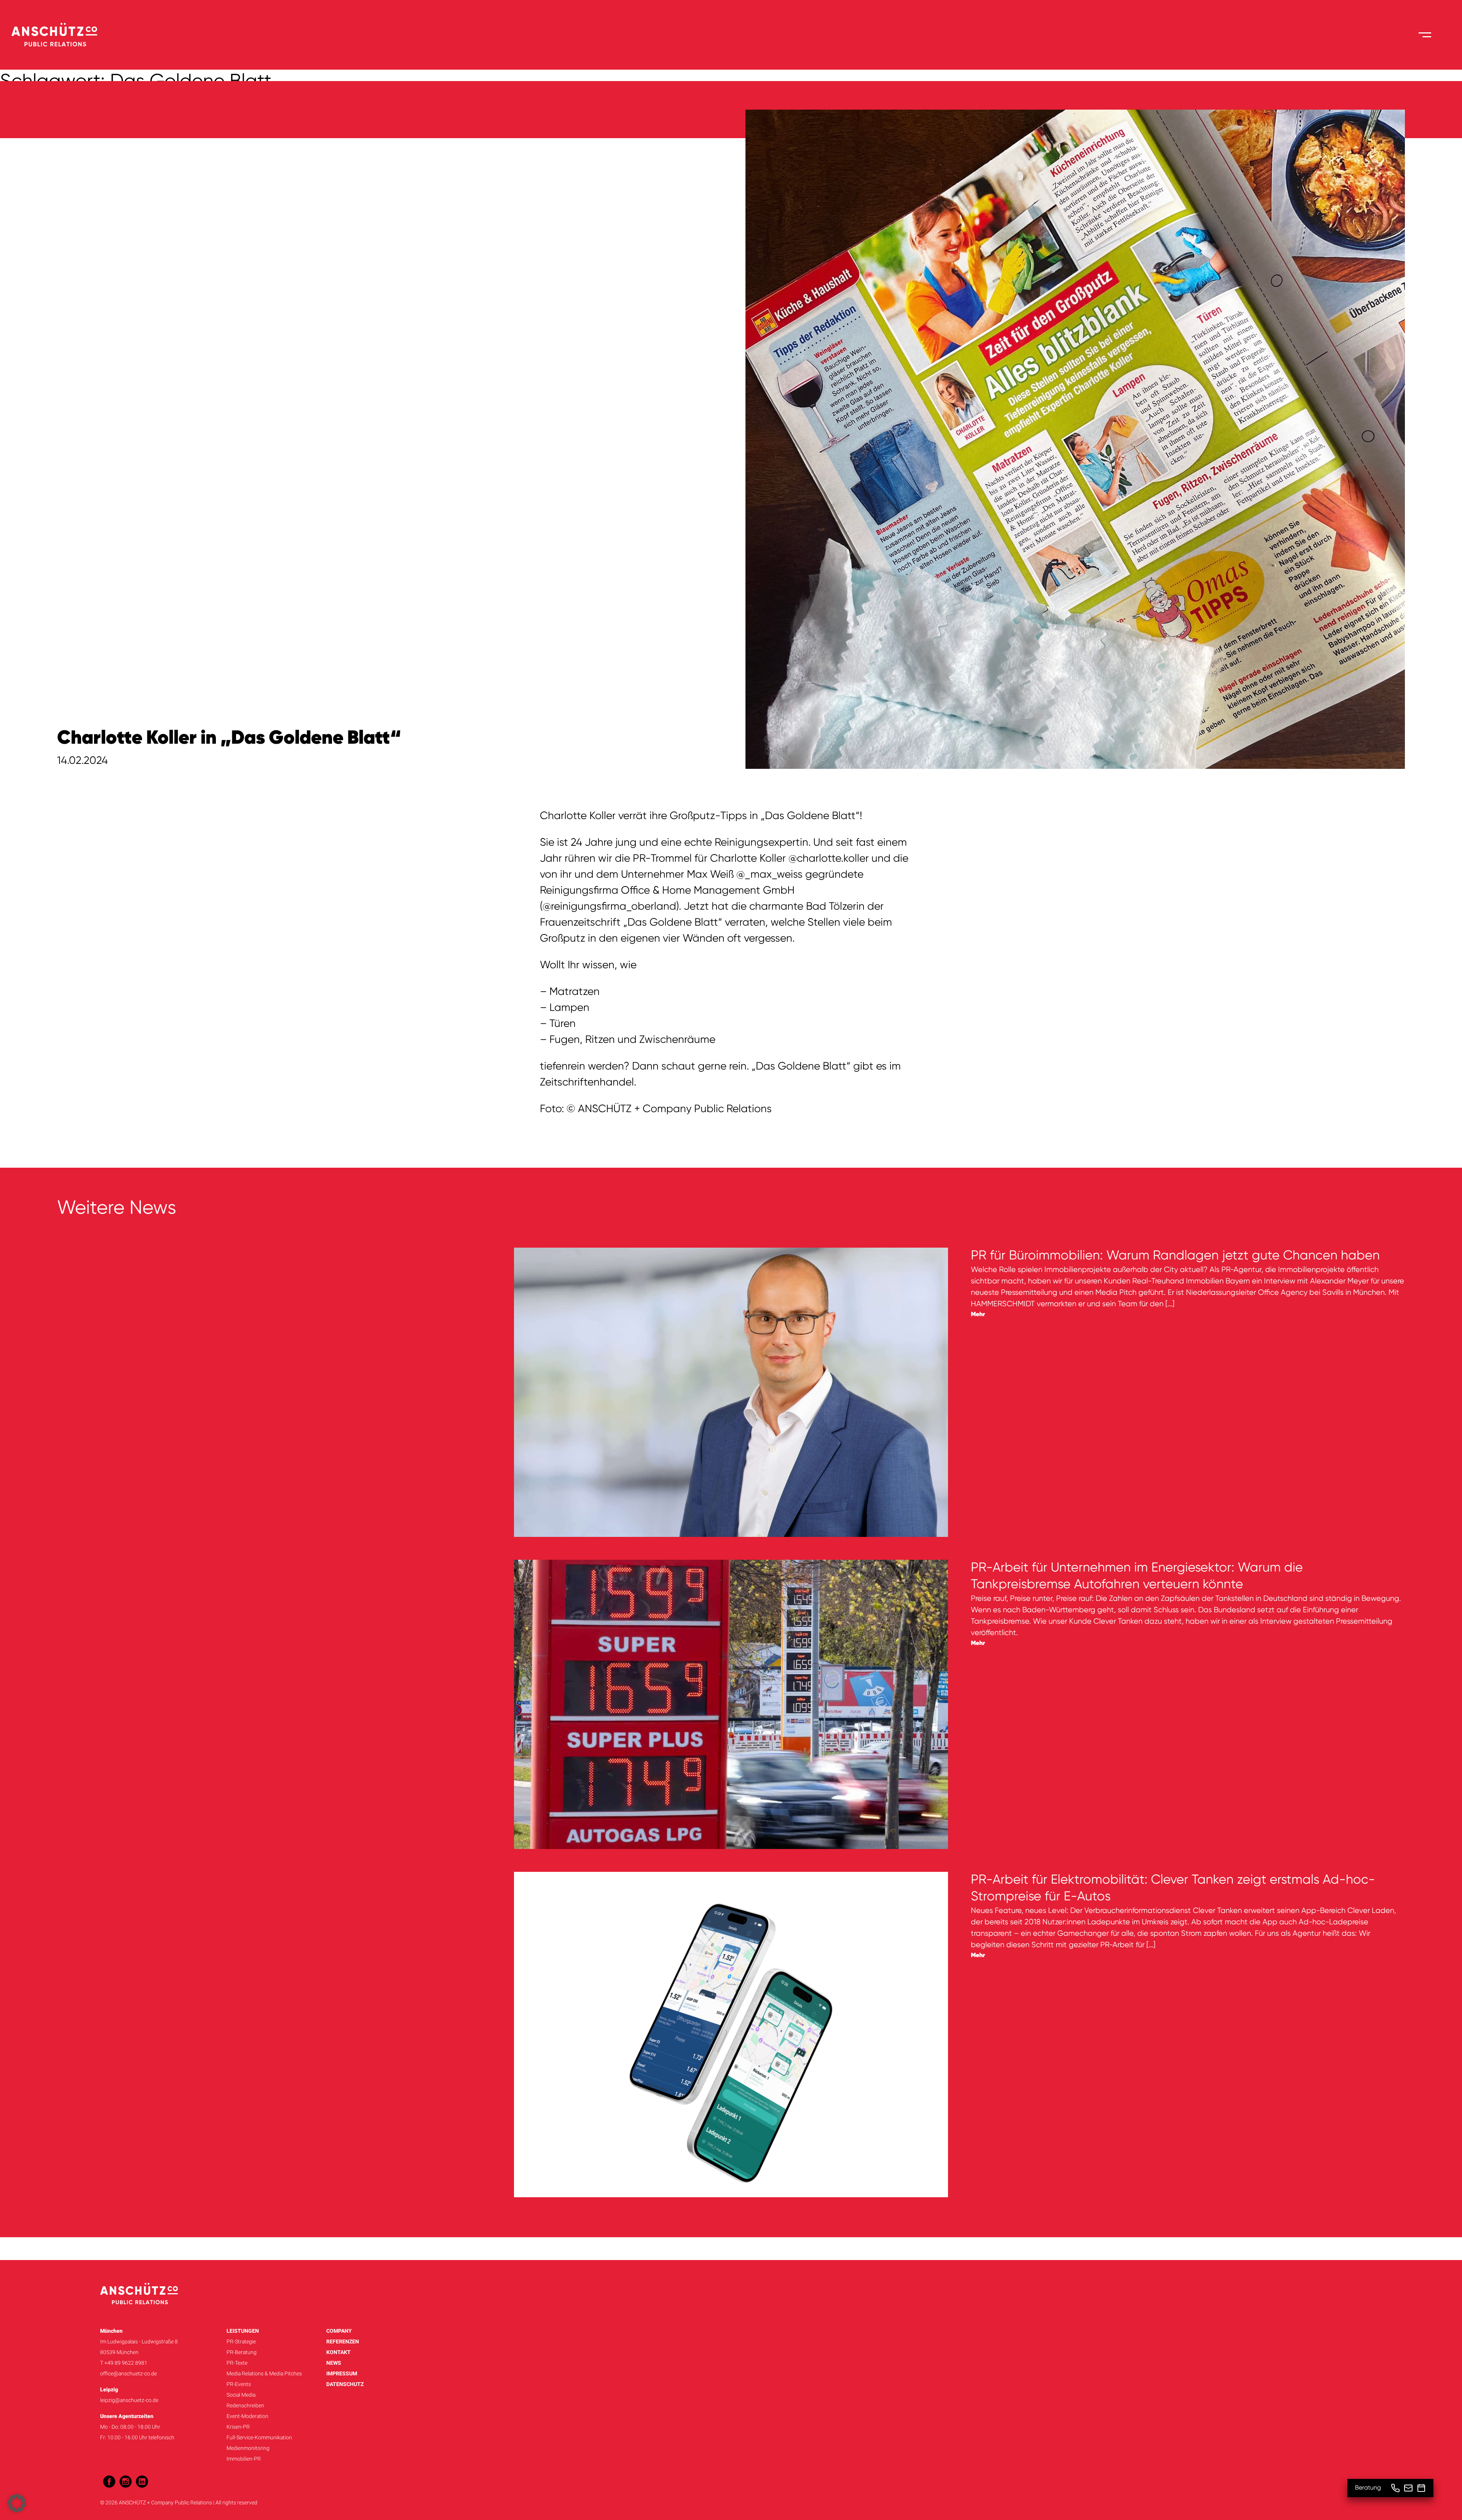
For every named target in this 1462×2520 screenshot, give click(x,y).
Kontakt (338, 2352)
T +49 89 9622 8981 (124, 2363)
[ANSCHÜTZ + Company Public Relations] (54, 35)
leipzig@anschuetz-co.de (129, 2400)
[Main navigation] (1425, 35)
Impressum (342, 2373)
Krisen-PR (238, 2427)
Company (339, 2331)
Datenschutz (345, 2384)
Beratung (1368, 2488)
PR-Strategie (241, 2341)
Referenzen (343, 2341)
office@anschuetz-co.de (128, 2373)
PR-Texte (237, 2363)
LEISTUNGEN (243, 2331)
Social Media (241, 2395)
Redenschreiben (245, 2405)
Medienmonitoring (248, 2448)
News (334, 2363)
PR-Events (239, 2384)
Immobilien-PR (244, 2459)
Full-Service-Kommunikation (259, 2437)
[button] (17, 2503)
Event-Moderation (247, 2416)
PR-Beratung (242, 2352)
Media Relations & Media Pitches (264, 2373)
